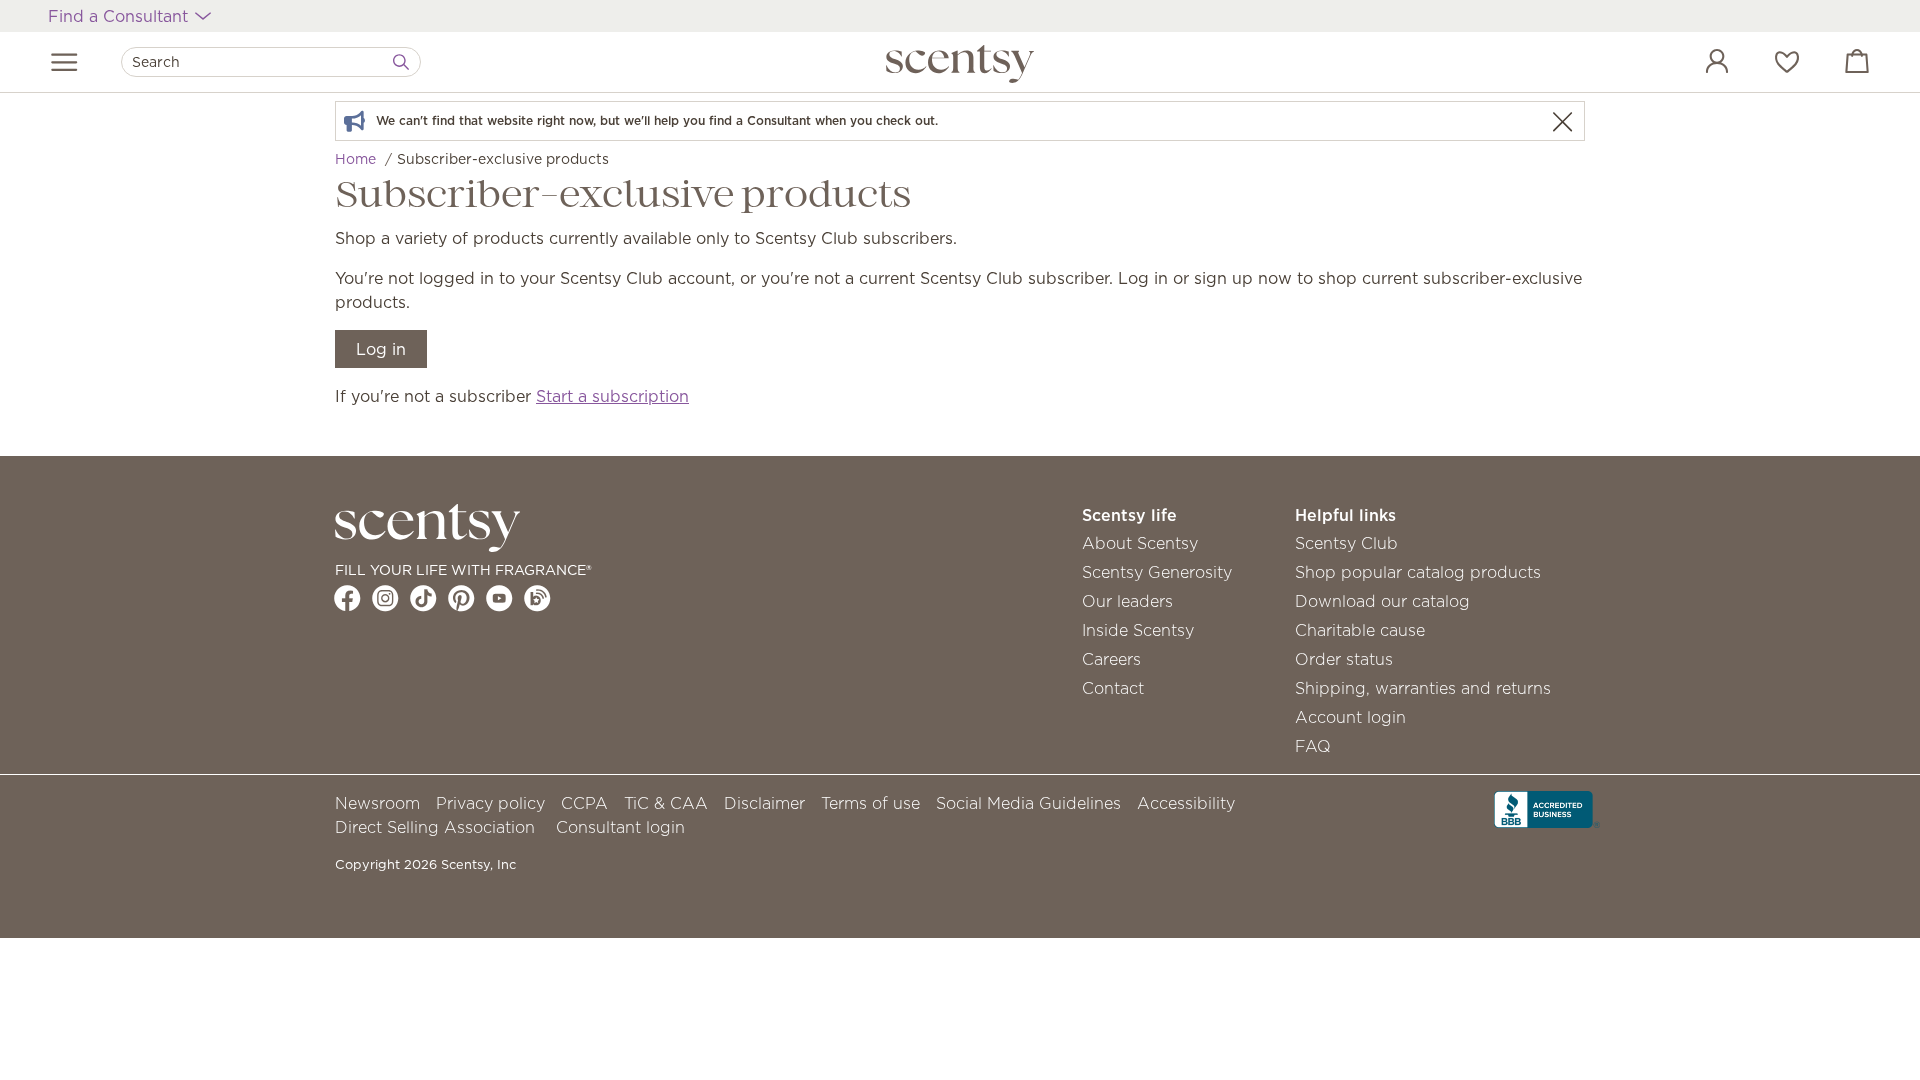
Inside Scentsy (1138, 630)
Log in (381, 349)
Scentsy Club (1346, 543)
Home (355, 159)
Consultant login (620, 827)
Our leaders (1127, 601)
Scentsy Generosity (1157, 572)
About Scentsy (1140, 543)
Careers (1111, 659)
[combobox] (271, 62)
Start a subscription (612, 396)
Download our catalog (1382, 601)
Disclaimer (764, 803)
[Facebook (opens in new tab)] (347, 598)
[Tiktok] (423, 598)
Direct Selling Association (435, 827)
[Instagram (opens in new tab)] (385, 598)
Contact (1113, 688)
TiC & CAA (666, 803)
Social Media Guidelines (1028, 803)
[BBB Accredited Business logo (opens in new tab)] (1547, 808)
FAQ (1313, 746)
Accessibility (1186, 803)
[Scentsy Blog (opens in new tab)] (537, 598)
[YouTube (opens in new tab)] (499, 598)
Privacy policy (490, 803)
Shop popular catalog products (1418, 572)
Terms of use (870, 803)
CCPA (584, 803)
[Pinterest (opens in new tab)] (461, 598)
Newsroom (377, 803)
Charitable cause (1360, 630)
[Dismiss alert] (1562, 121)
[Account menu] (1697, 64)
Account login (1350, 717)
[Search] (401, 62)
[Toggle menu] (64, 62)
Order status (1344, 659)
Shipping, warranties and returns (1423, 688)
